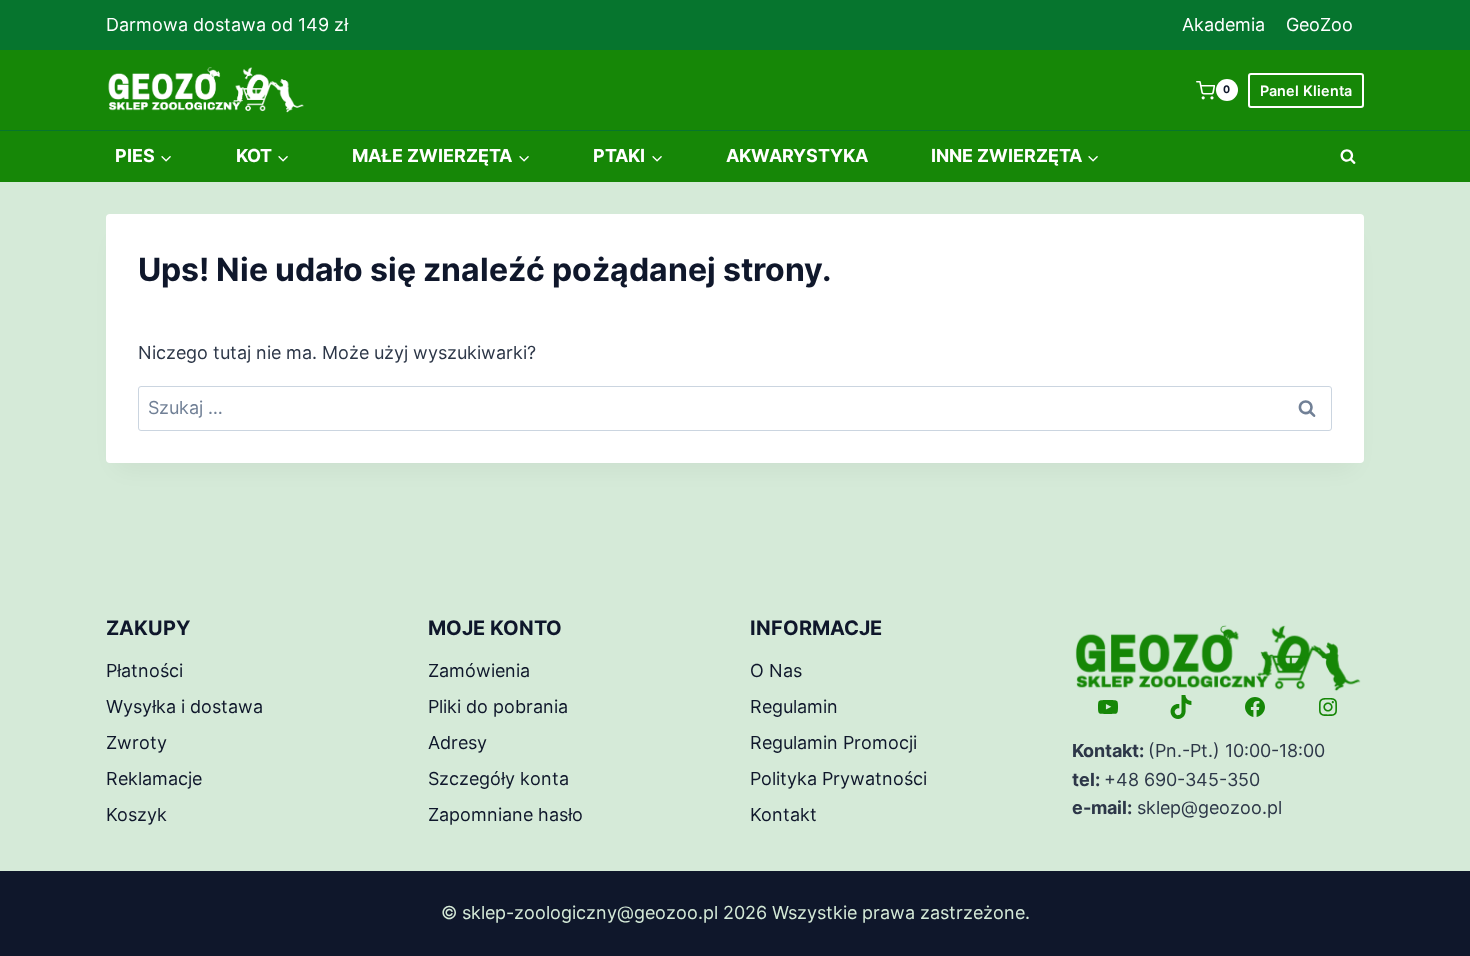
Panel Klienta (1306, 90)
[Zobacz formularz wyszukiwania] (1348, 157)
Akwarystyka (797, 155)
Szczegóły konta (498, 778)
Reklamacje (154, 778)
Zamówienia (479, 670)
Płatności (144, 670)
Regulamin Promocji (833, 742)
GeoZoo (1319, 24)
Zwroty (136, 742)
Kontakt (783, 814)
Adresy (457, 742)
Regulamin (794, 706)
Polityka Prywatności (838, 778)
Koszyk (136, 814)
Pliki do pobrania (498, 706)
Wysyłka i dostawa (184, 706)
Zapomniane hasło (505, 814)
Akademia (1223, 24)
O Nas (776, 670)
